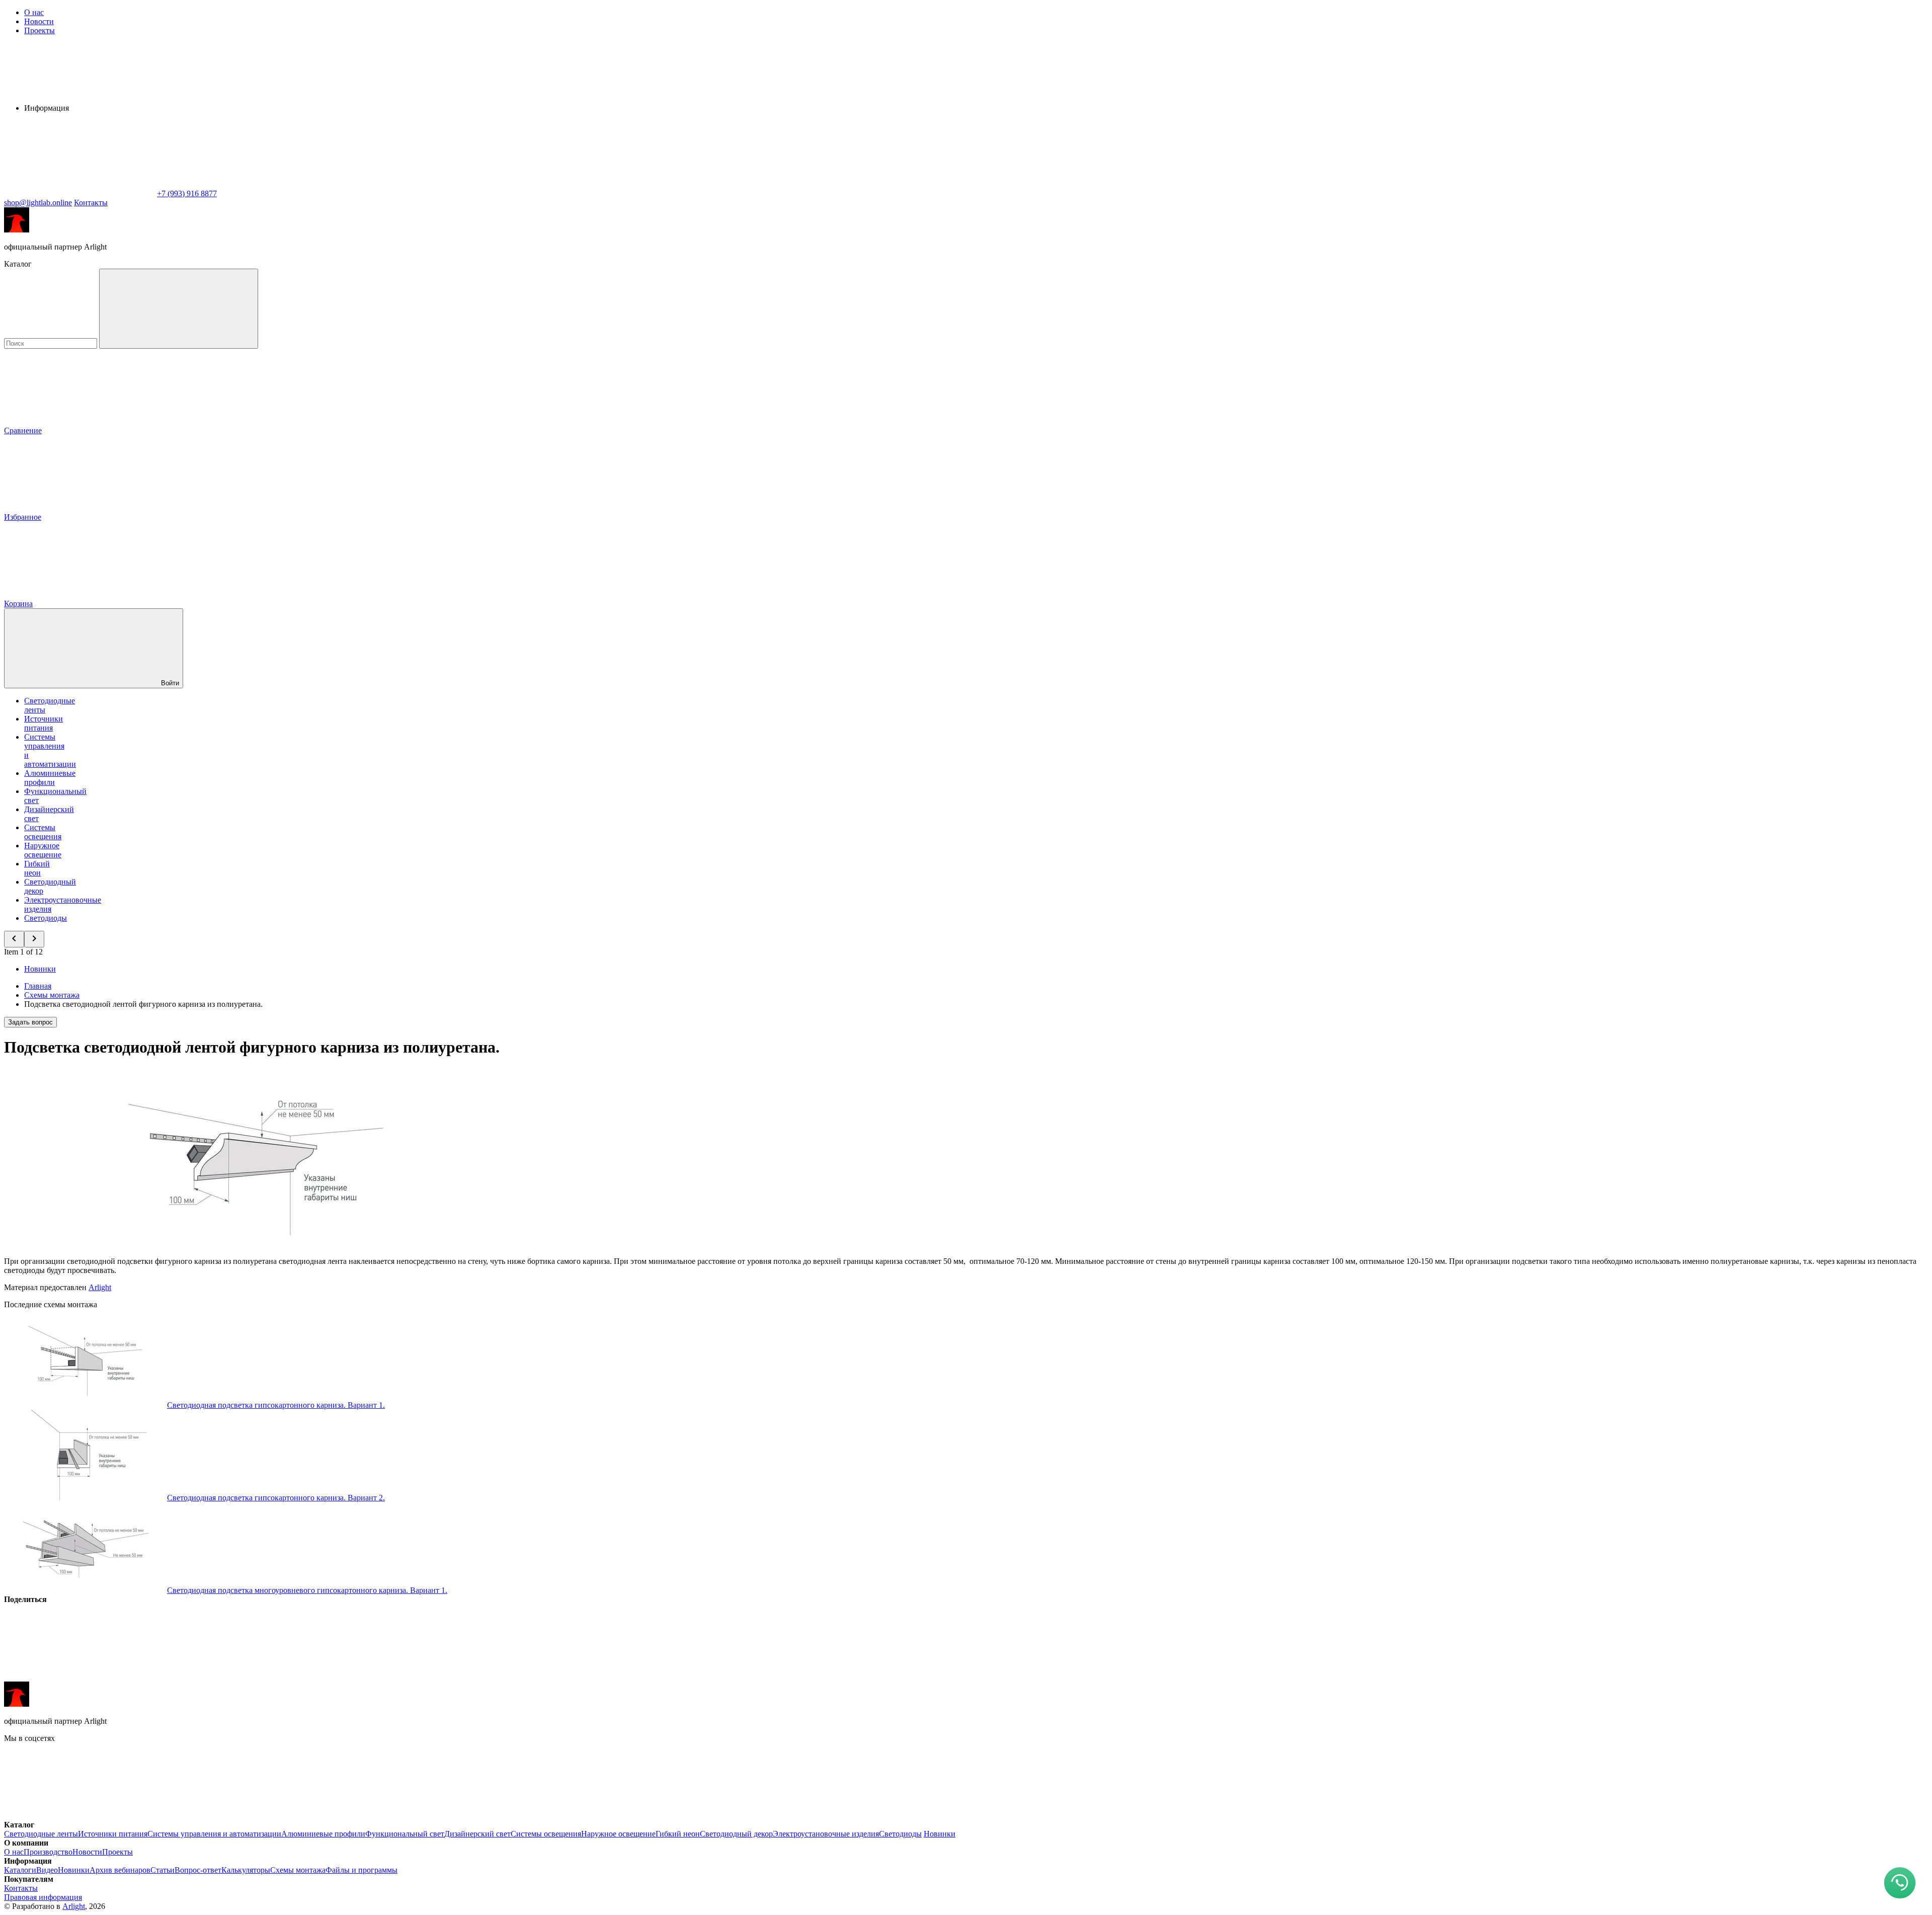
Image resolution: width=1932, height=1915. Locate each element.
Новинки (40, 969)
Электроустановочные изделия (826, 1834)
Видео (47, 1870)
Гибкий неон (37, 868)
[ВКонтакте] (79, 1677)
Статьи (163, 1870)
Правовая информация (43, 1897)
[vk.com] (79, 1816)
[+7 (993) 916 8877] (532, 1816)
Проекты (39, 30)
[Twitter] (232, 1677)
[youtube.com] (381, 1816)
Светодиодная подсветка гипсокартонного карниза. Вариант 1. (276, 1405)
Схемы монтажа (298, 1870)
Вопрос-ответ (198, 1870)
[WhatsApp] (79, 193)
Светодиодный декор (736, 1834)
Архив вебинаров (120, 1870)
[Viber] (385, 1677)
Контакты (91, 203)
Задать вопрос (30, 1022)
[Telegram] (691, 1677)
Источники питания (44, 723)
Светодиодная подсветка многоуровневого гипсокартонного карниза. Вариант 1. (307, 1590)
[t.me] (230, 1816)
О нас (34, 12)
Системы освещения (43, 832)
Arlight (100, 1287)
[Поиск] (179, 309)
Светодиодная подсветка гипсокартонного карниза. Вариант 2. (276, 1498)
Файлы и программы (361, 1870)
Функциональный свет (405, 1834)
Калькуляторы (246, 1870)
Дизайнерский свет (477, 1834)
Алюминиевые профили (50, 778)
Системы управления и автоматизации (214, 1834)
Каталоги (20, 1870)
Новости (39, 21)
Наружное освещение (43, 850)
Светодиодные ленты (41, 1834)
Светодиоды (46, 918)
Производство (48, 1852)
